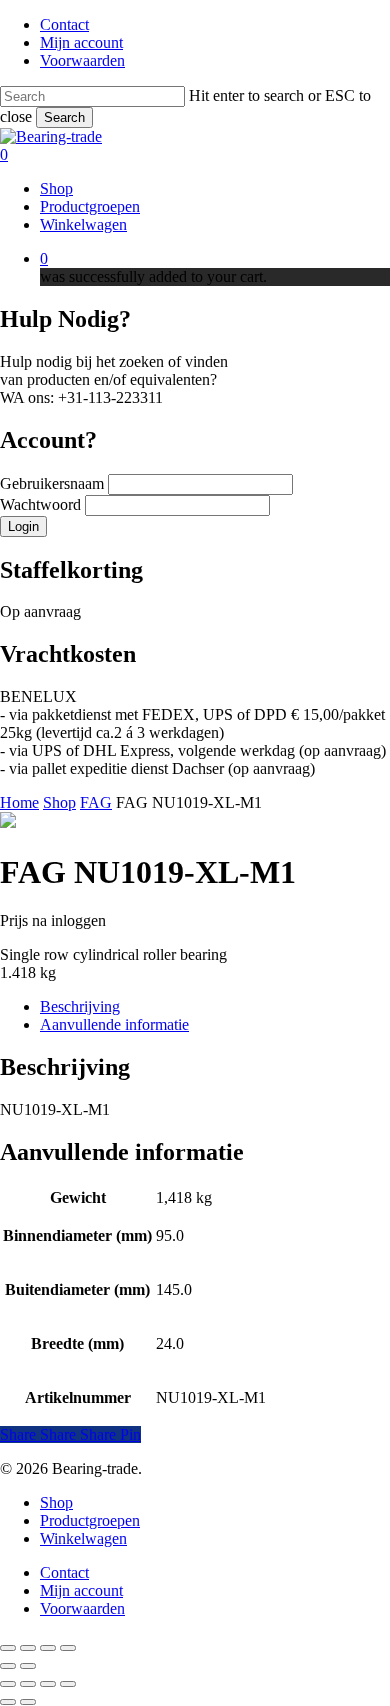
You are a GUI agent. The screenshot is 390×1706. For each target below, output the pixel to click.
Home (19, 802)
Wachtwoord (42, 504)
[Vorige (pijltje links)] (8, 1666)
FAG (96, 802)
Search (64, 117)
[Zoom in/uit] (8, 1648)
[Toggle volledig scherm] (28, 1648)
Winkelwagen (83, 1538)
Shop (59, 802)
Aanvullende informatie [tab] (114, 1024)
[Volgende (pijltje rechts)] (28, 1666)
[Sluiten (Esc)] (68, 1648)
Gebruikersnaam (54, 483)
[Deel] (48, 1648)
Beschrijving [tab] (80, 1006)
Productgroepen (90, 1520)
